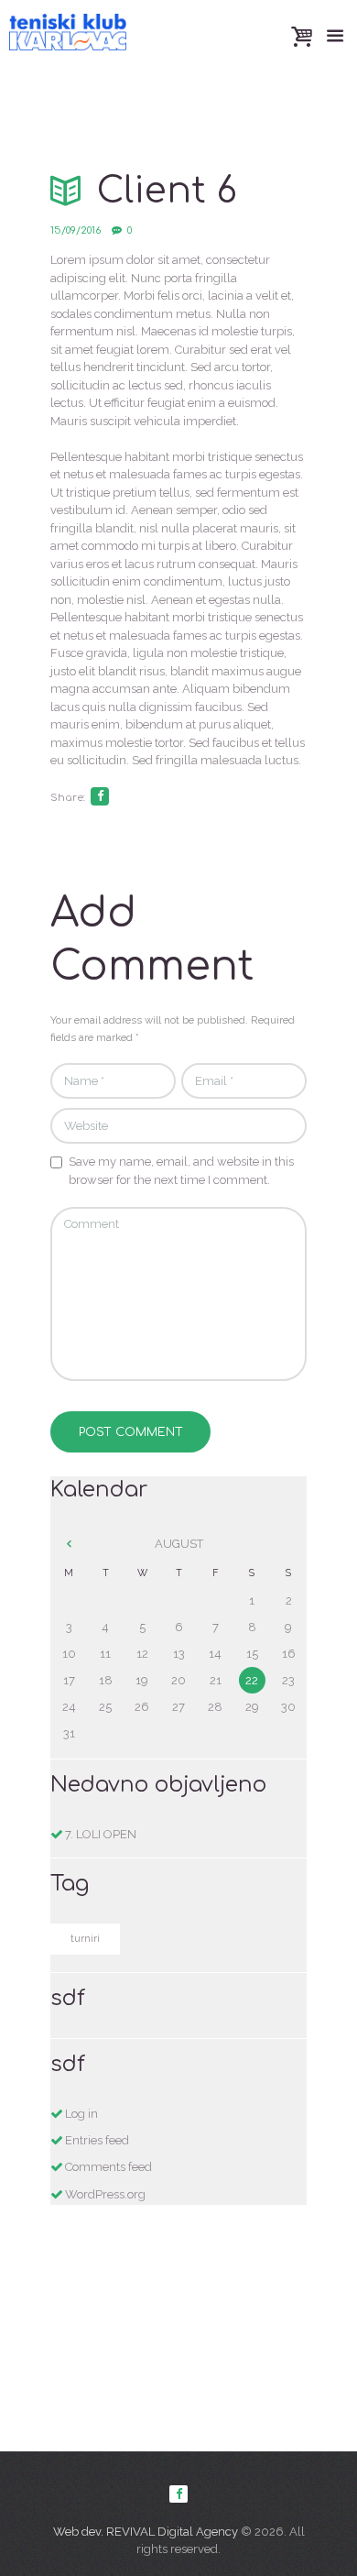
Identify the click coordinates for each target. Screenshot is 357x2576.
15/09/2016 (76, 230)
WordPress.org (105, 2194)
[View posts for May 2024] (69, 1544)
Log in (81, 2114)
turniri (85, 1939)
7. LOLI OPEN (101, 1834)
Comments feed (108, 2167)
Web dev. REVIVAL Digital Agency (146, 2532)
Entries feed (97, 2140)
